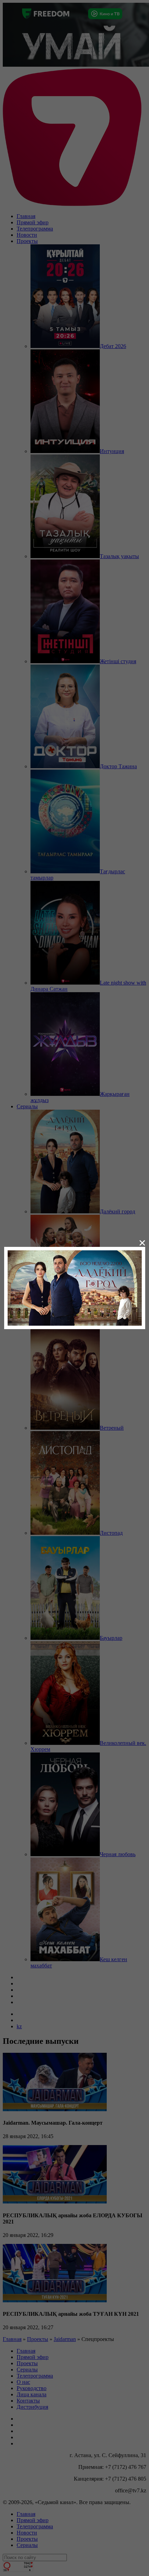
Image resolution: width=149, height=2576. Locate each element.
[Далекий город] (75, 1287)
